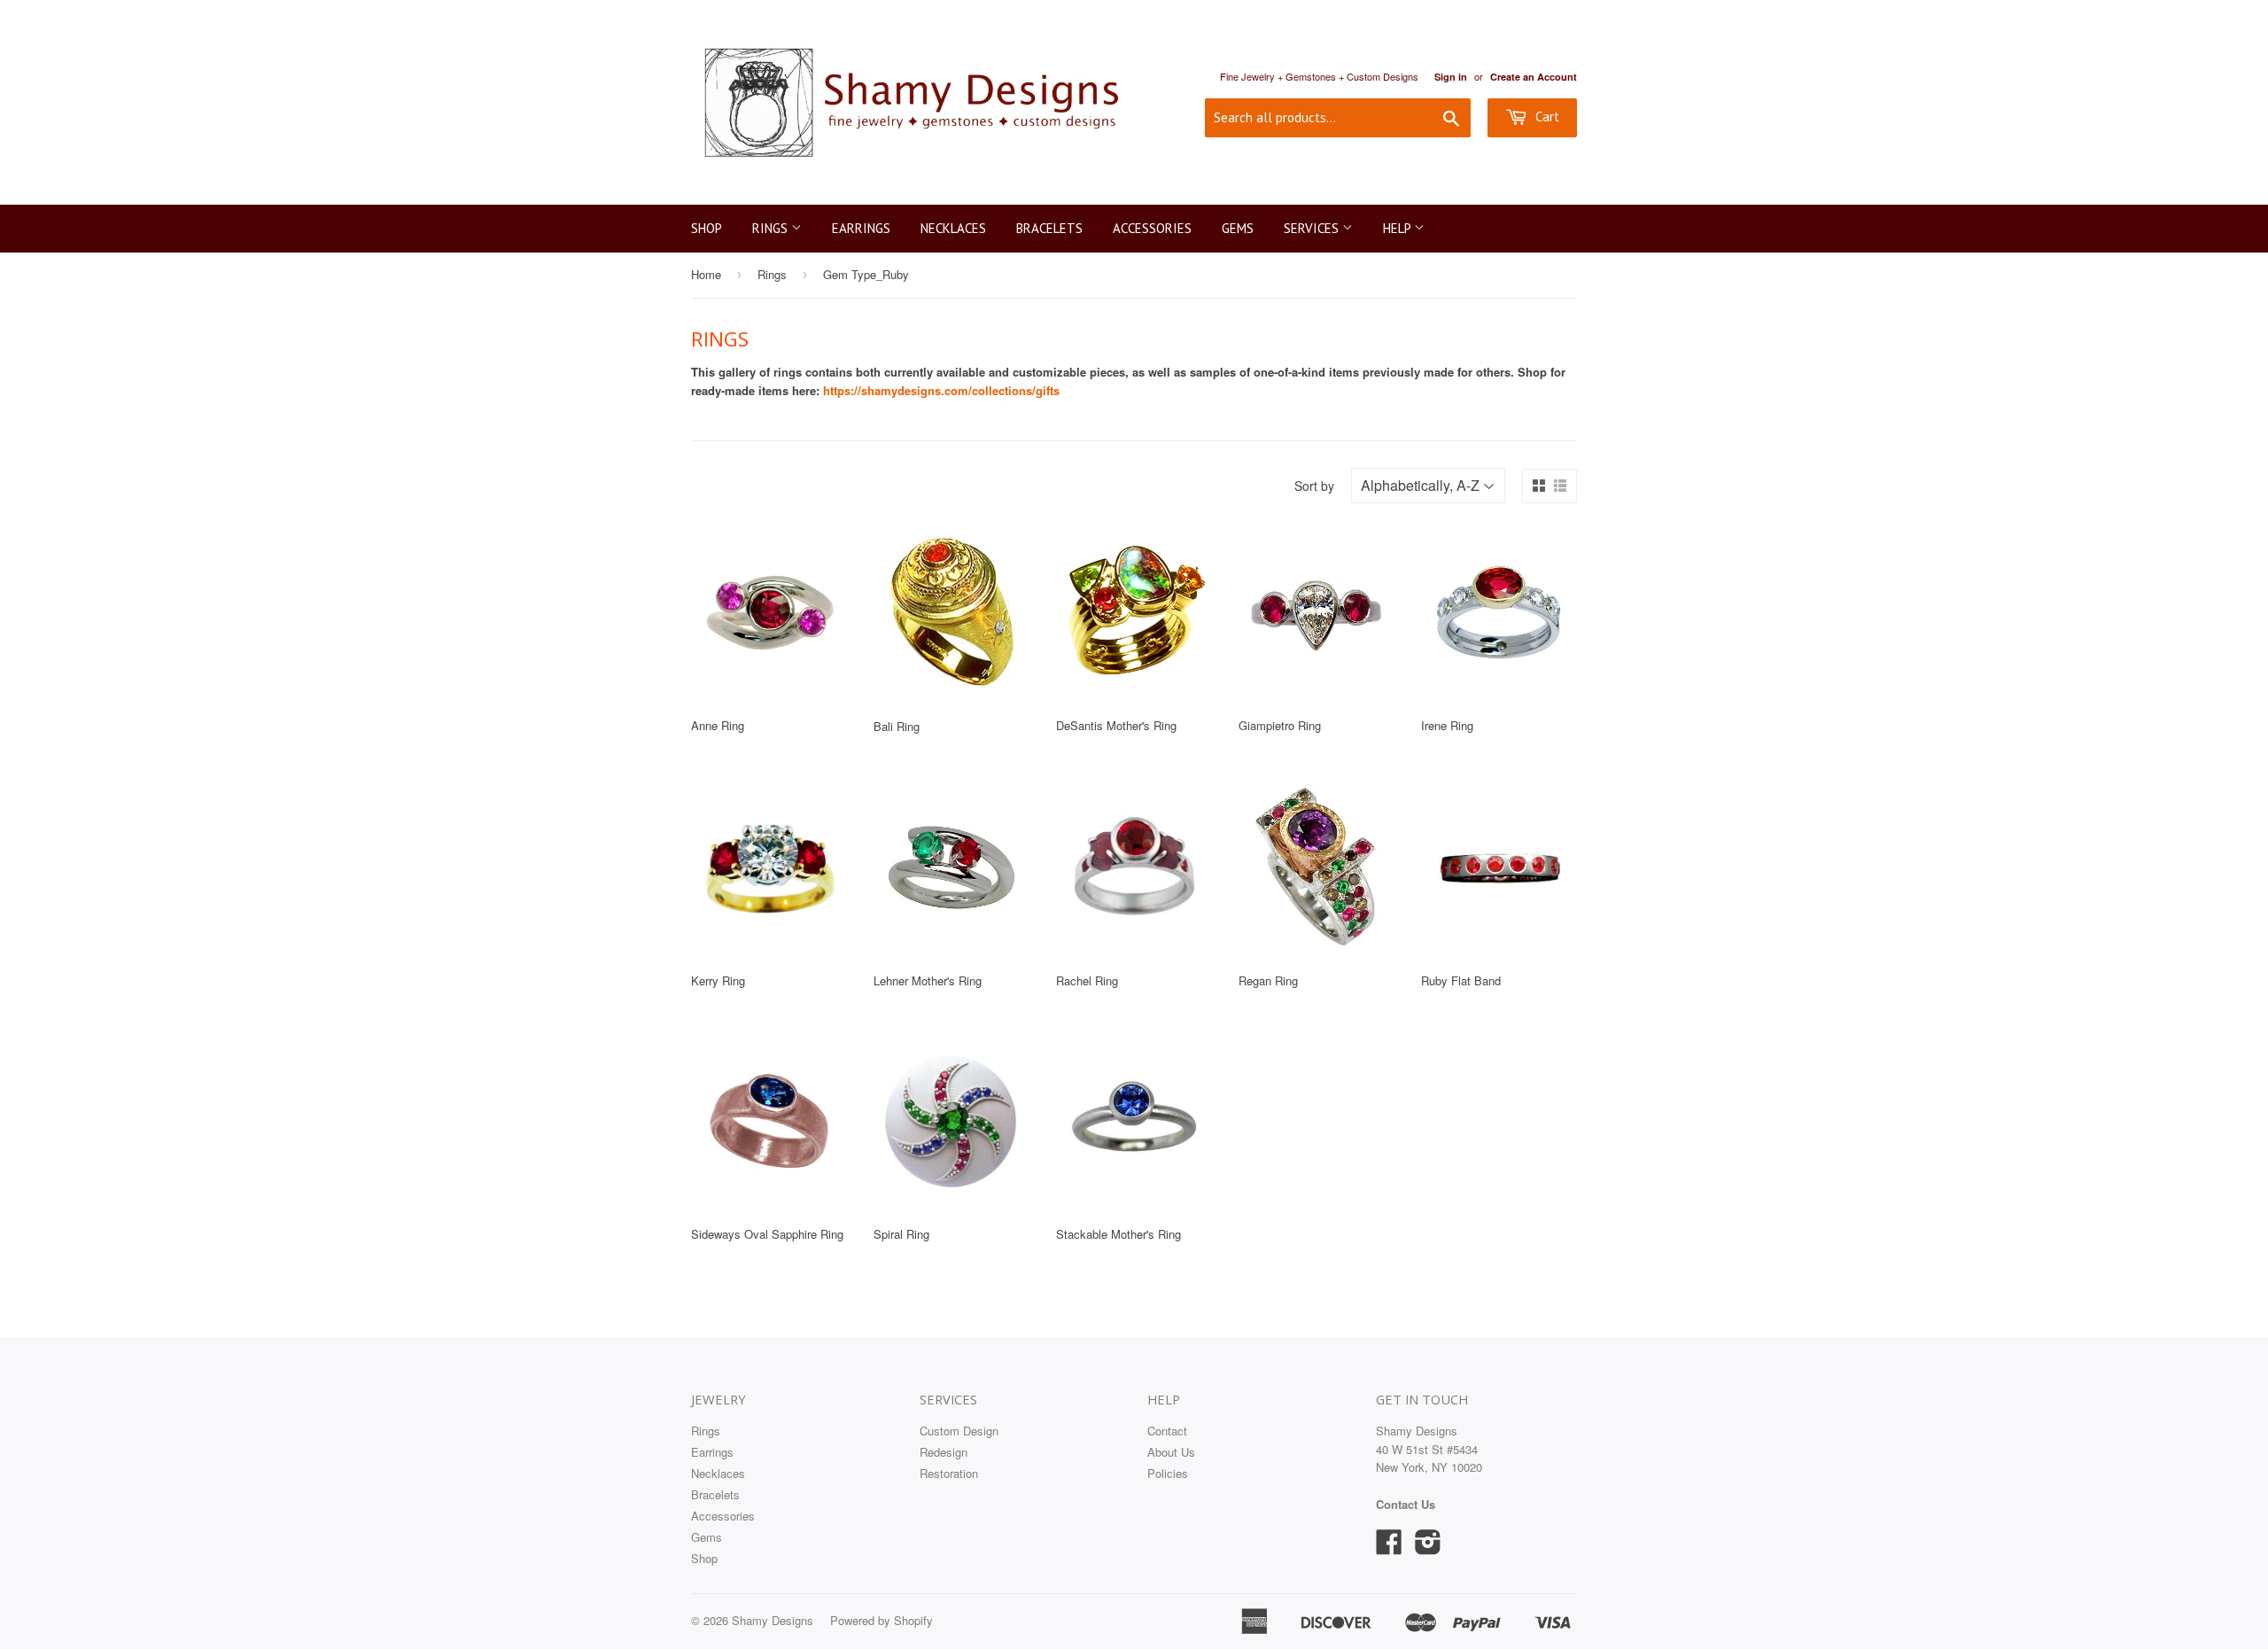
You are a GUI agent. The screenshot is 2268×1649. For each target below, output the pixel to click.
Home (706, 274)
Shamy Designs (773, 1620)
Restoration (949, 1473)
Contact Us (1406, 1504)
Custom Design (959, 1431)
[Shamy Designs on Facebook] (1389, 1548)
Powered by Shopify (882, 1620)
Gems (1238, 228)
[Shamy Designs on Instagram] (1428, 1548)
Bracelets (1049, 228)
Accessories (1152, 228)
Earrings (861, 228)
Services (1313, 228)
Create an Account (1534, 77)
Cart (1546, 117)
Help (1398, 228)
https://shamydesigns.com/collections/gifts (941, 390)
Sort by (1314, 486)
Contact (1167, 1431)
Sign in (1451, 77)
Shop (707, 228)
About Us (1171, 1452)
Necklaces (953, 228)
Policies (1168, 1473)
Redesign (944, 1452)
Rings (772, 228)
